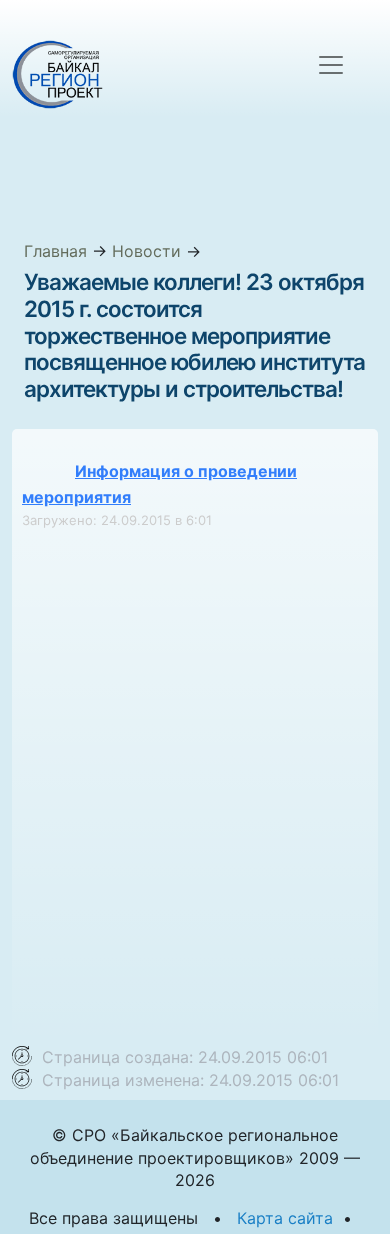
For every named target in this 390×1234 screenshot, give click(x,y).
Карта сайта (285, 1218)
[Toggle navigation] (331, 65)
